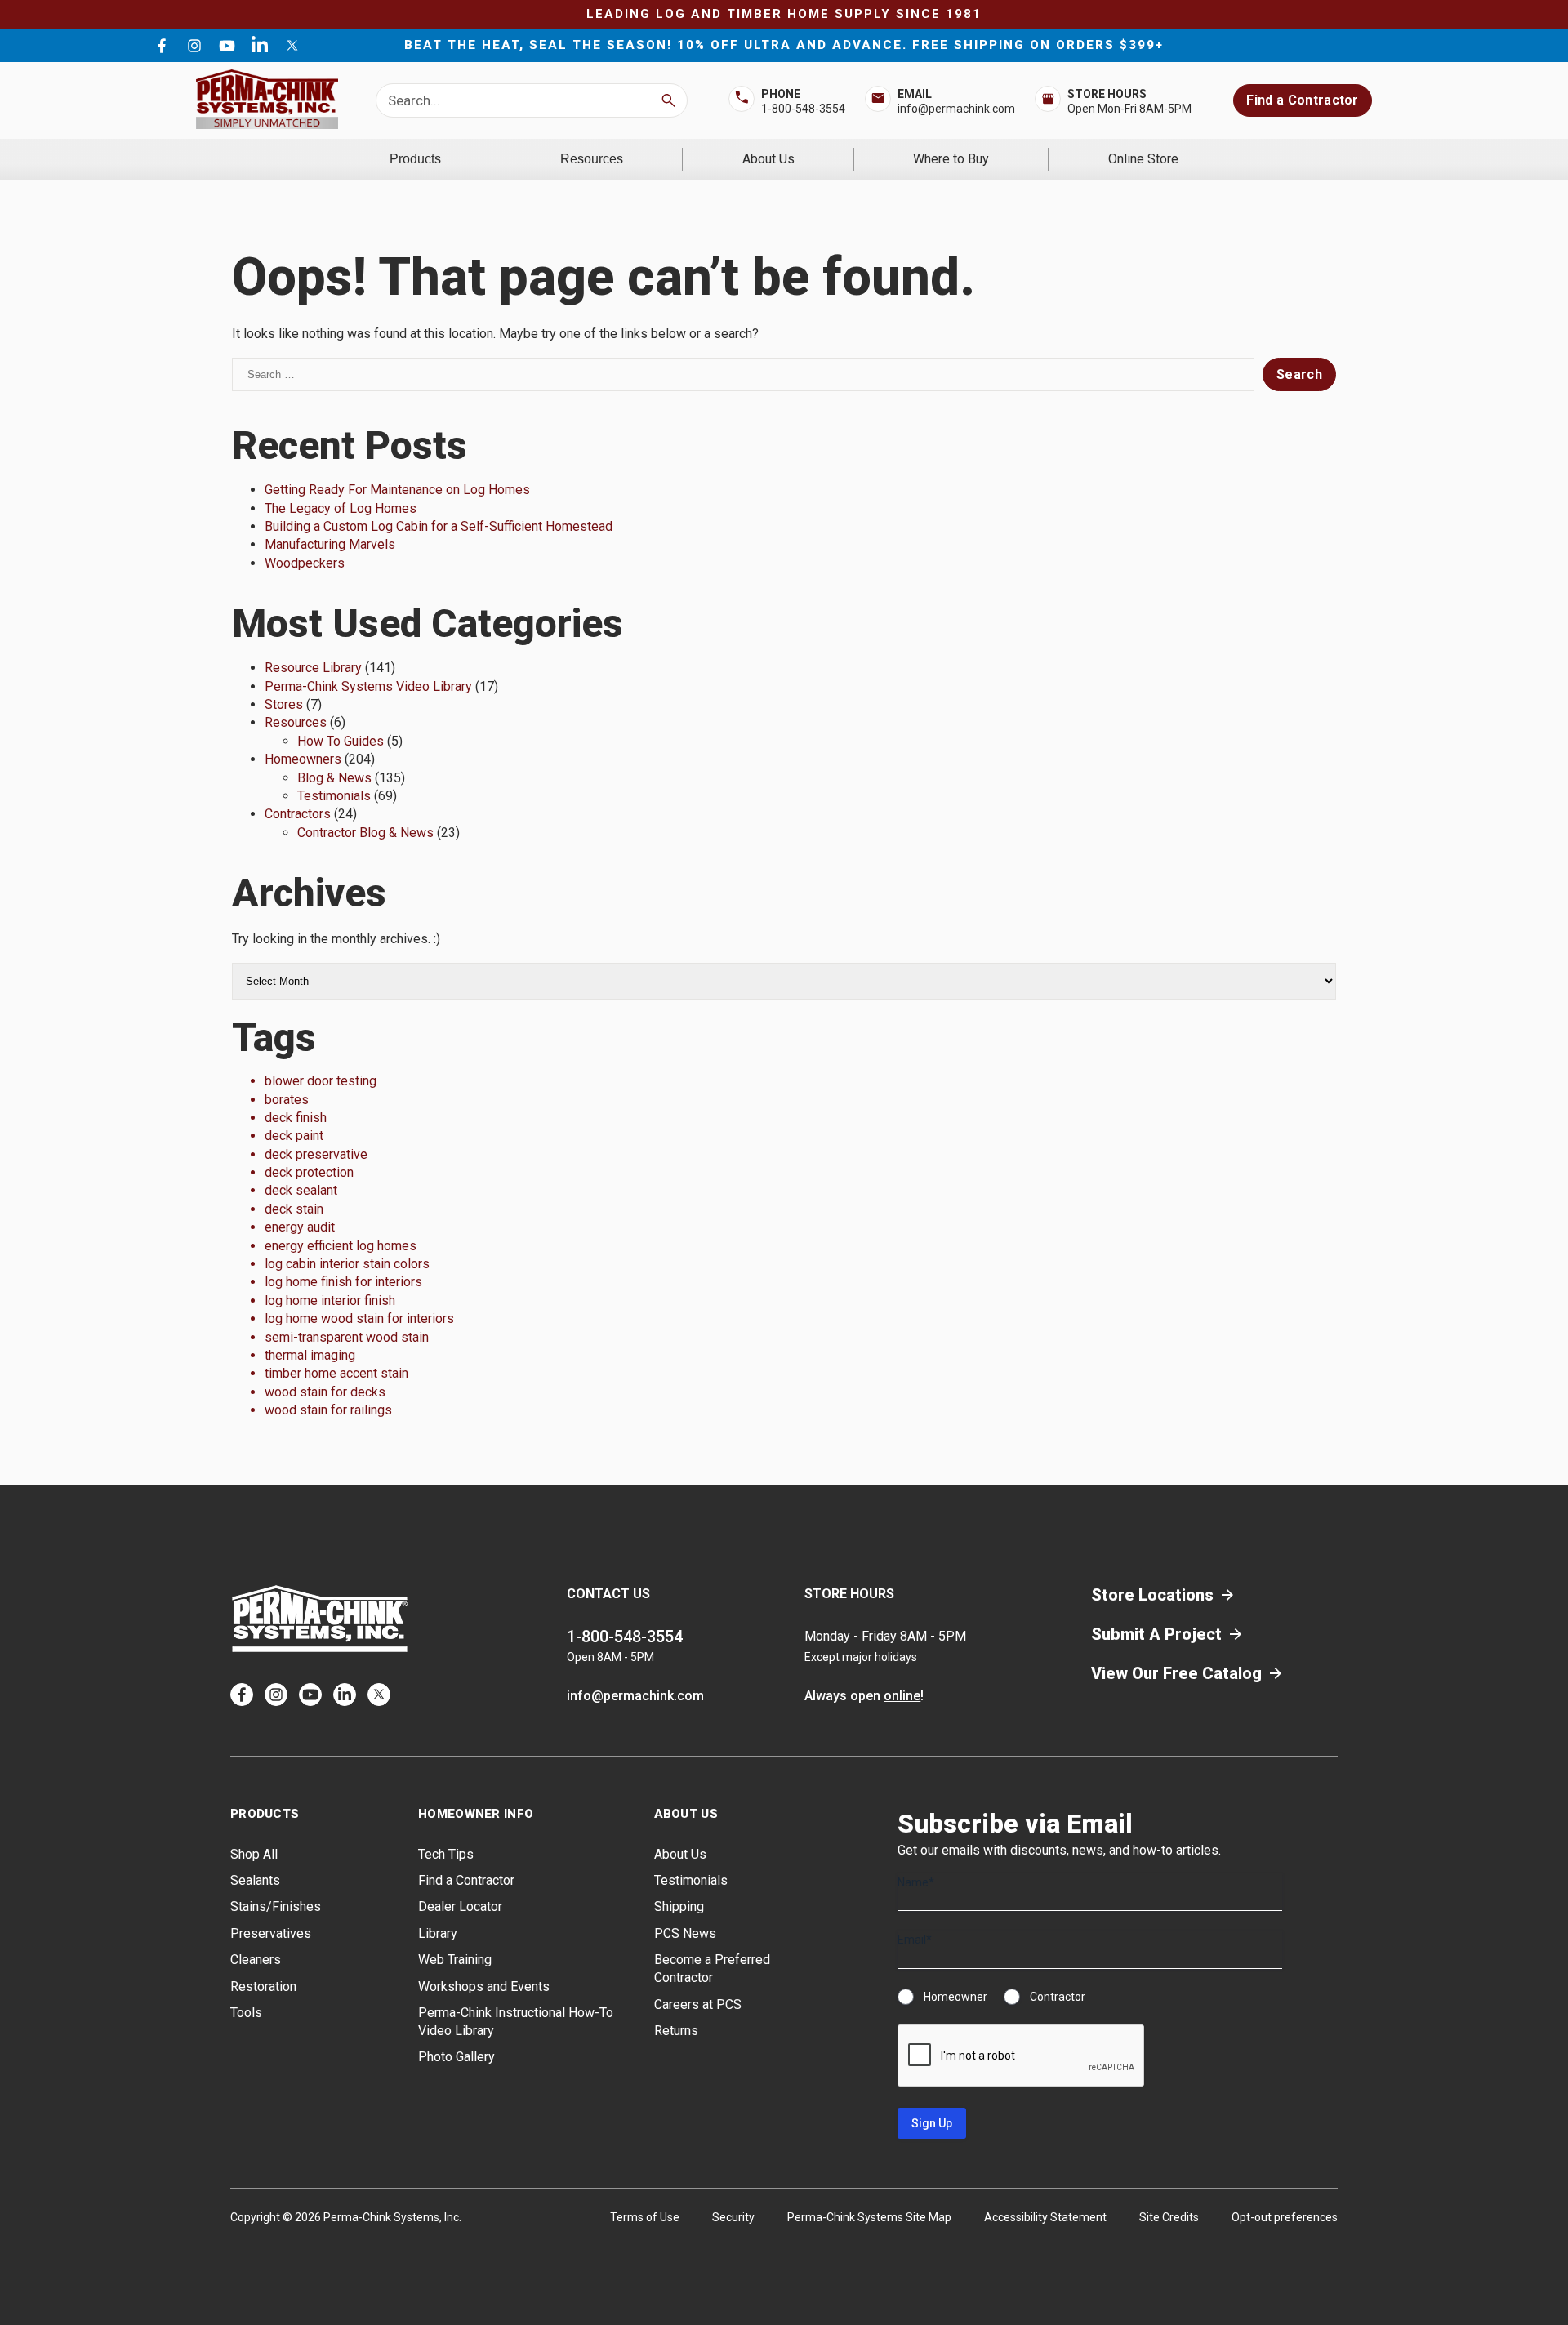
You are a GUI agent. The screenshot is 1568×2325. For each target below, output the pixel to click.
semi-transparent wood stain (347, 1337)
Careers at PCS (698, 2004)
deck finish (296, 1118)
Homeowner (955, 1997)
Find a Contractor (1302, 100)
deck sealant (301, 1190)
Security (733, 2217)
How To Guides (341, 741)
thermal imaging (310, 1355)
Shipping (679, 1906)
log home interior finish (330, 1301)
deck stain (294, 1209)
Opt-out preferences (1285, 2217)
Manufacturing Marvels (330, 544)
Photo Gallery (457, 2057)
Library (438, 1933)
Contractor (1058, 1997)
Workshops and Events (484, 1986)
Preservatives (271, 1933)
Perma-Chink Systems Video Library (368, 686)
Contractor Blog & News (365, 833)
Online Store (1143, 159)
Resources (592, 159)
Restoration (263, 1986)
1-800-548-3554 (803, 109)
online (902, 1696)
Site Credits (1169, 2217)
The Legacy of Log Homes (341, 508)
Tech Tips (446, 1854)
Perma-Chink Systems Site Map (869, 2217)
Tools (246, 2013)
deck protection (309, 1172)
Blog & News (334, 778)
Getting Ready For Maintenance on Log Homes (397, 490)
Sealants (255, 1880)
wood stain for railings (328, 1410)
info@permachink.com (956, 109)
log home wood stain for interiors (359, 1318)
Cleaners (256, 1960)
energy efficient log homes (341, 1246)
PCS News (685, 1933)
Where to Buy (951, 159)
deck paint (294, 1136)
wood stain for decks (325, 1392)
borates (287, 1100)
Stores (284, 704)
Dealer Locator (460, 1906)
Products (415, 159)
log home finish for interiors (343, 1282)
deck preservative (316, 1154)
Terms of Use (645, 2217)
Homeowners (303, 759)
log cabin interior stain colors (347, 1264)
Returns (676, 2031)
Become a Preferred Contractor (712, 1969)
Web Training (455, 1960)
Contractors (298, 814)
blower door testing (321, 1081)
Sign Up (932, 2123)
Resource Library (313, 668)
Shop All (254, 1854)
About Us (768, 159)
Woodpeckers (305, 563)
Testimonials (334, 796)
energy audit (300, 1227)
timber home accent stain (336, 1373)
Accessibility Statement (1045, 2217)
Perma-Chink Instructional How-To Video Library (516, 2022)
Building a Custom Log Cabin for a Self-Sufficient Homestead (439, 526)
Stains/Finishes (276, 1906)
